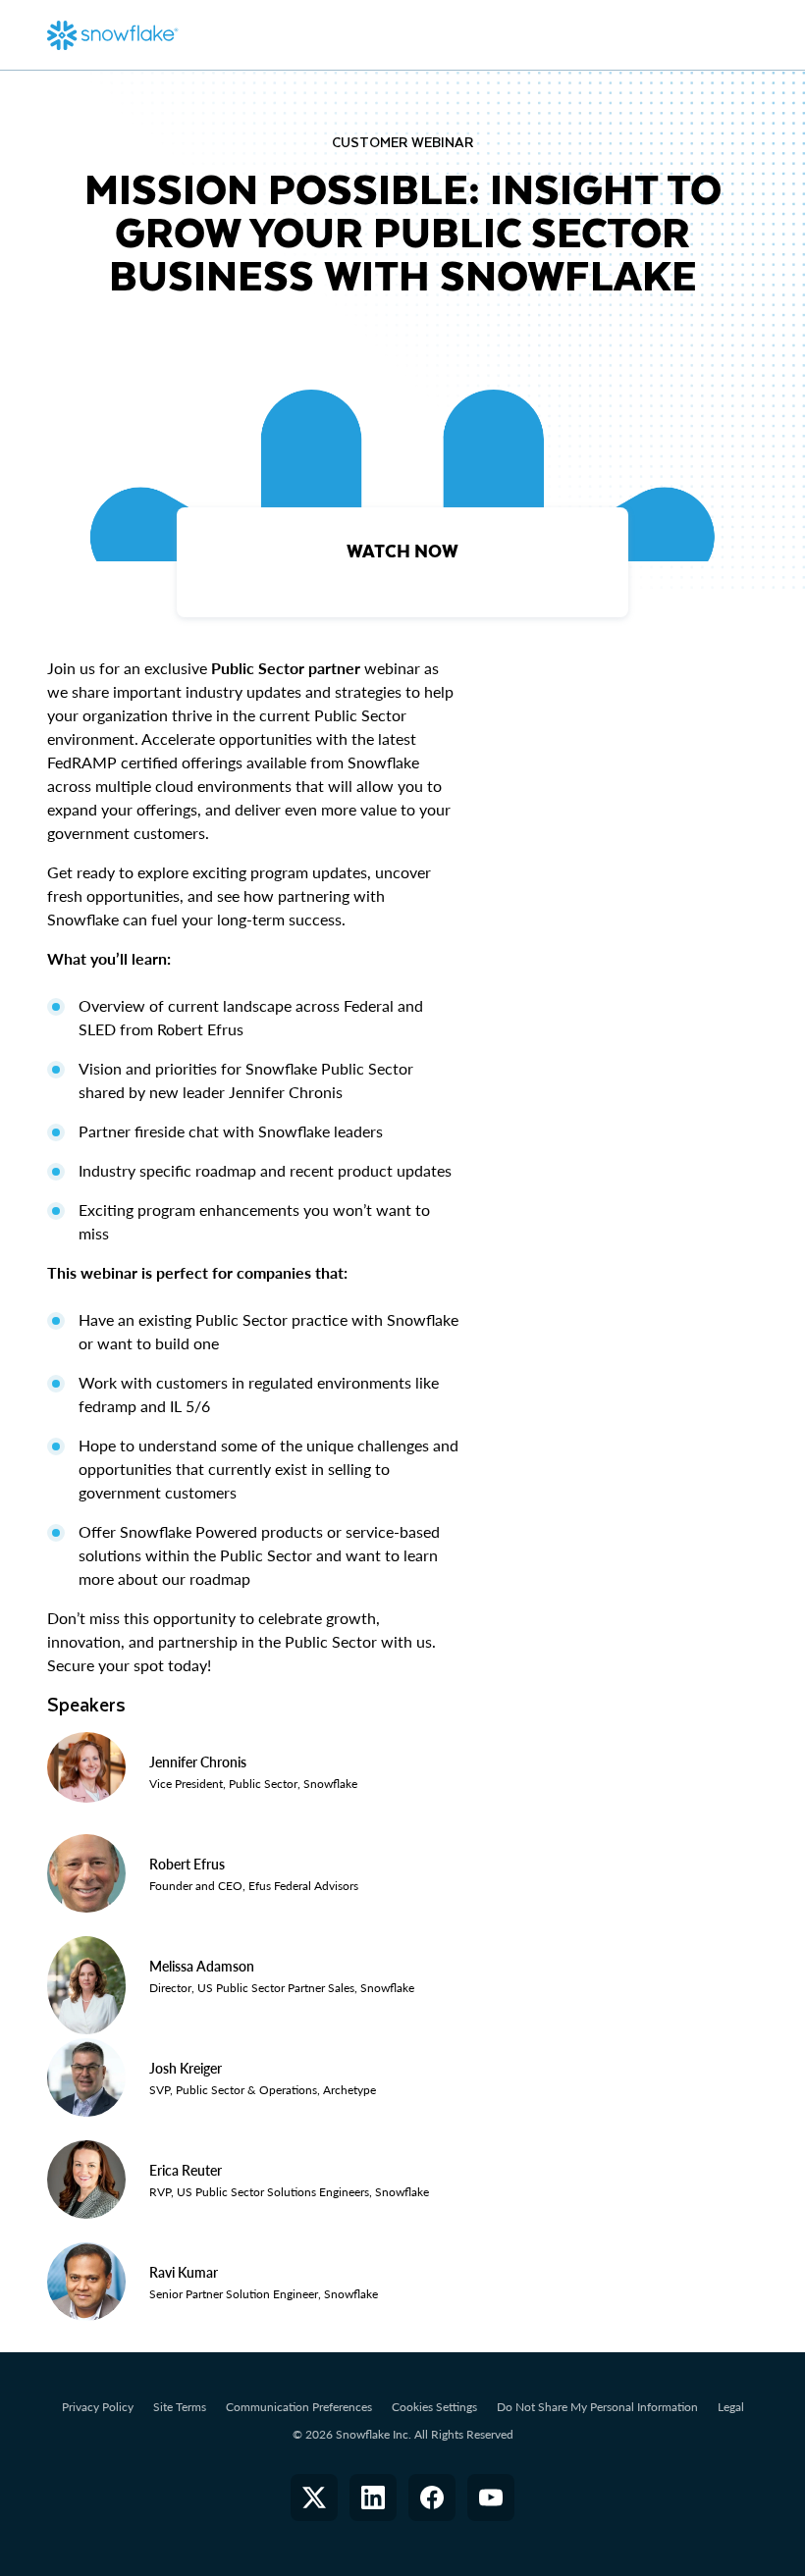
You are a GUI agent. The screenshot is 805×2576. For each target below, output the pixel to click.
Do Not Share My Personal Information (597, 2407)
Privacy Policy (98, 2407)
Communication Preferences (299, 2407)
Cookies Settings (434, 2407)
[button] (314, 2497)
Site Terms (180, 2407)
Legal (731, 2407)
